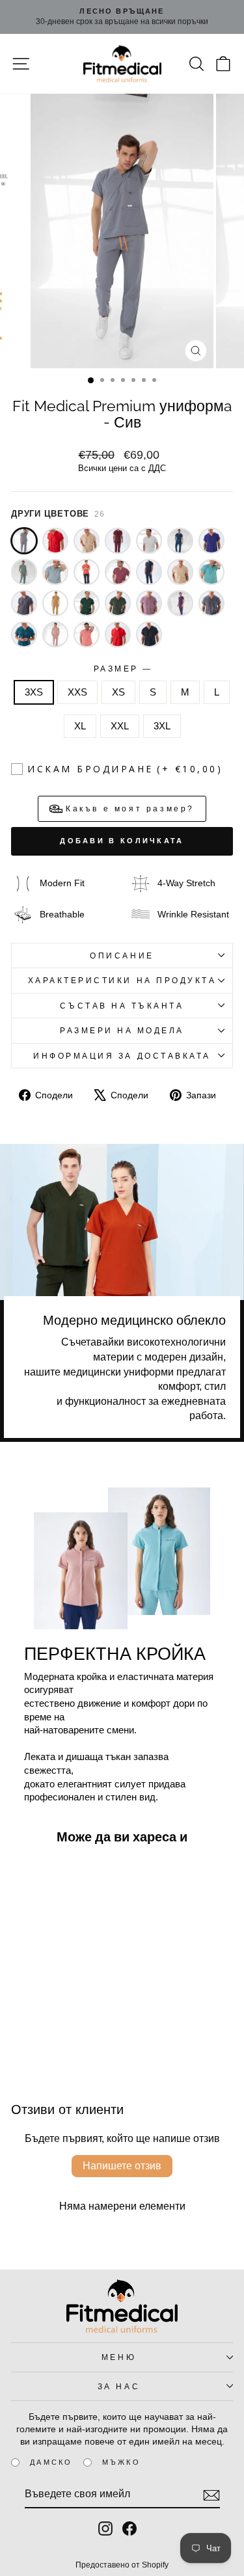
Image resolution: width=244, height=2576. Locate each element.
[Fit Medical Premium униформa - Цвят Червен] (118, 634)
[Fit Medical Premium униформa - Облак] (55, 572)
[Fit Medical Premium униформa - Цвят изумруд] (87, 603)
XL (80, 726)
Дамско (51, 2462)
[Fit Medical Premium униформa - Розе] (118, 572)
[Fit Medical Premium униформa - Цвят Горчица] (55, 603)
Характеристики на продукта (122, 980)
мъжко (121, 2462)
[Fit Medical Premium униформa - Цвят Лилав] (149, 603)
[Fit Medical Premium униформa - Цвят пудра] (55, 634)
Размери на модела (122, 1030)
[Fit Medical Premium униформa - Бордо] (118, 541)
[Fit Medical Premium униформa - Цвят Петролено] (24, 634)
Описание (122, 956)
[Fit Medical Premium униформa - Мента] (24, 572)
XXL (120, 726)
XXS (77, 692)
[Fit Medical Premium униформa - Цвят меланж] (211, 603)
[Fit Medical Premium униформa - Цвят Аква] (211, 572)
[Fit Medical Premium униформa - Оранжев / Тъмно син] (87, 572)
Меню (119, 2357)
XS (118, 692)
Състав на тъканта (122, 1006)
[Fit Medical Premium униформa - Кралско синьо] (211, 541)
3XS (34, 692)
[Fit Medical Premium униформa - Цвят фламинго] (87, 634)
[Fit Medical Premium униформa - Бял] (149, 541)
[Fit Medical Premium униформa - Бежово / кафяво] (87, 541)
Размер (122, 669)
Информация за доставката (122, 1056)
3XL (162, 726)
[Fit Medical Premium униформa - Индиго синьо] (180, 541)
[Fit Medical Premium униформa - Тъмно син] (149, 572)
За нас (119, 2386)
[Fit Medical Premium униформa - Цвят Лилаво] (180, 603)
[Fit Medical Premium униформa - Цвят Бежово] (180, 572)
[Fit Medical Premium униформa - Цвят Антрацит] (24, 603)
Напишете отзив (122, 2166)
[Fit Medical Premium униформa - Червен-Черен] (55, 541)
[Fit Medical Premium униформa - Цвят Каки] (118, 603)
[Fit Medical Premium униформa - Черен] (149, 634)
